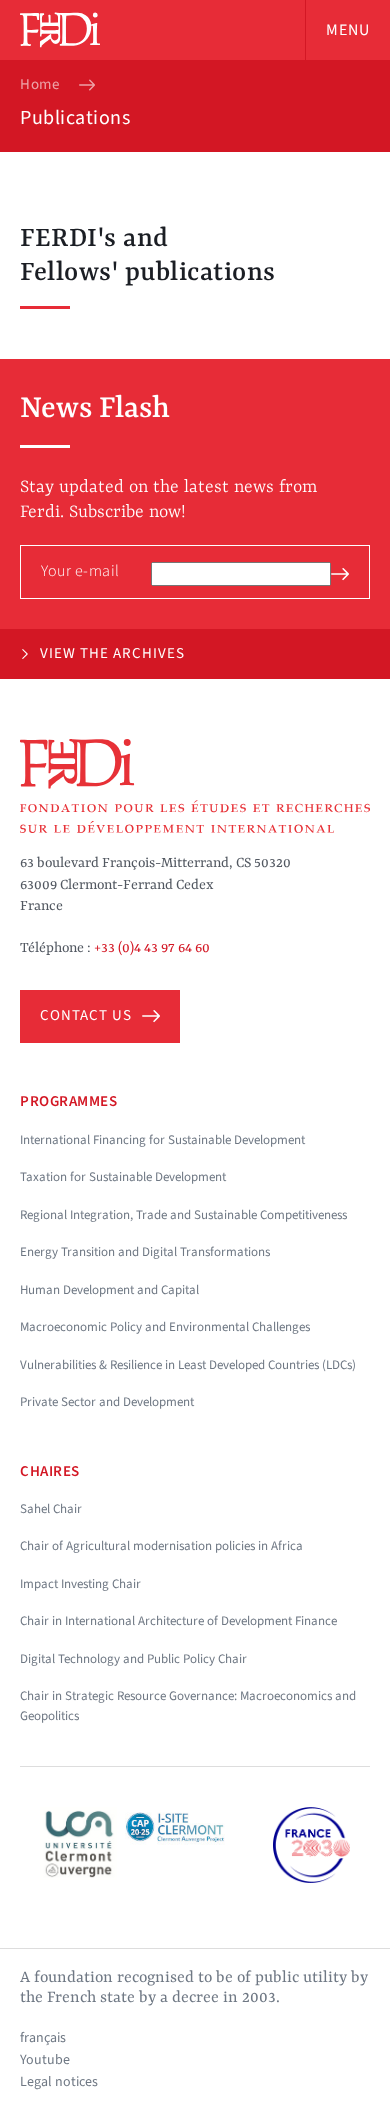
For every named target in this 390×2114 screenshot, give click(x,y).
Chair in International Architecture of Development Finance (178, 1621)
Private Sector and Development (107, 1402)
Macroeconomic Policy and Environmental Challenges (165, 1327)
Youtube (45, 2060)
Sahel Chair (51, 1509)
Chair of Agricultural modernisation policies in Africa (161, 1546)
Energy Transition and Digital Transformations (145, 1252)
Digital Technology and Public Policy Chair (133, 1659)
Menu (348, 30)
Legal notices (59, 2082)
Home (39, 85)
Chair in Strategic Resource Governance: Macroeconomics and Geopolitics (188, 1706)
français (43, 2038)
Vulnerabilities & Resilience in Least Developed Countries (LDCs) (188, 1365)
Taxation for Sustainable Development (123, 1177)
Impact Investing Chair (80, 1584)
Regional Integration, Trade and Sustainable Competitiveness (183, 1215)
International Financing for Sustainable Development (162, 1140)
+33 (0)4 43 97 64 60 (152, 948)
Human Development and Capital (109, 1290)
